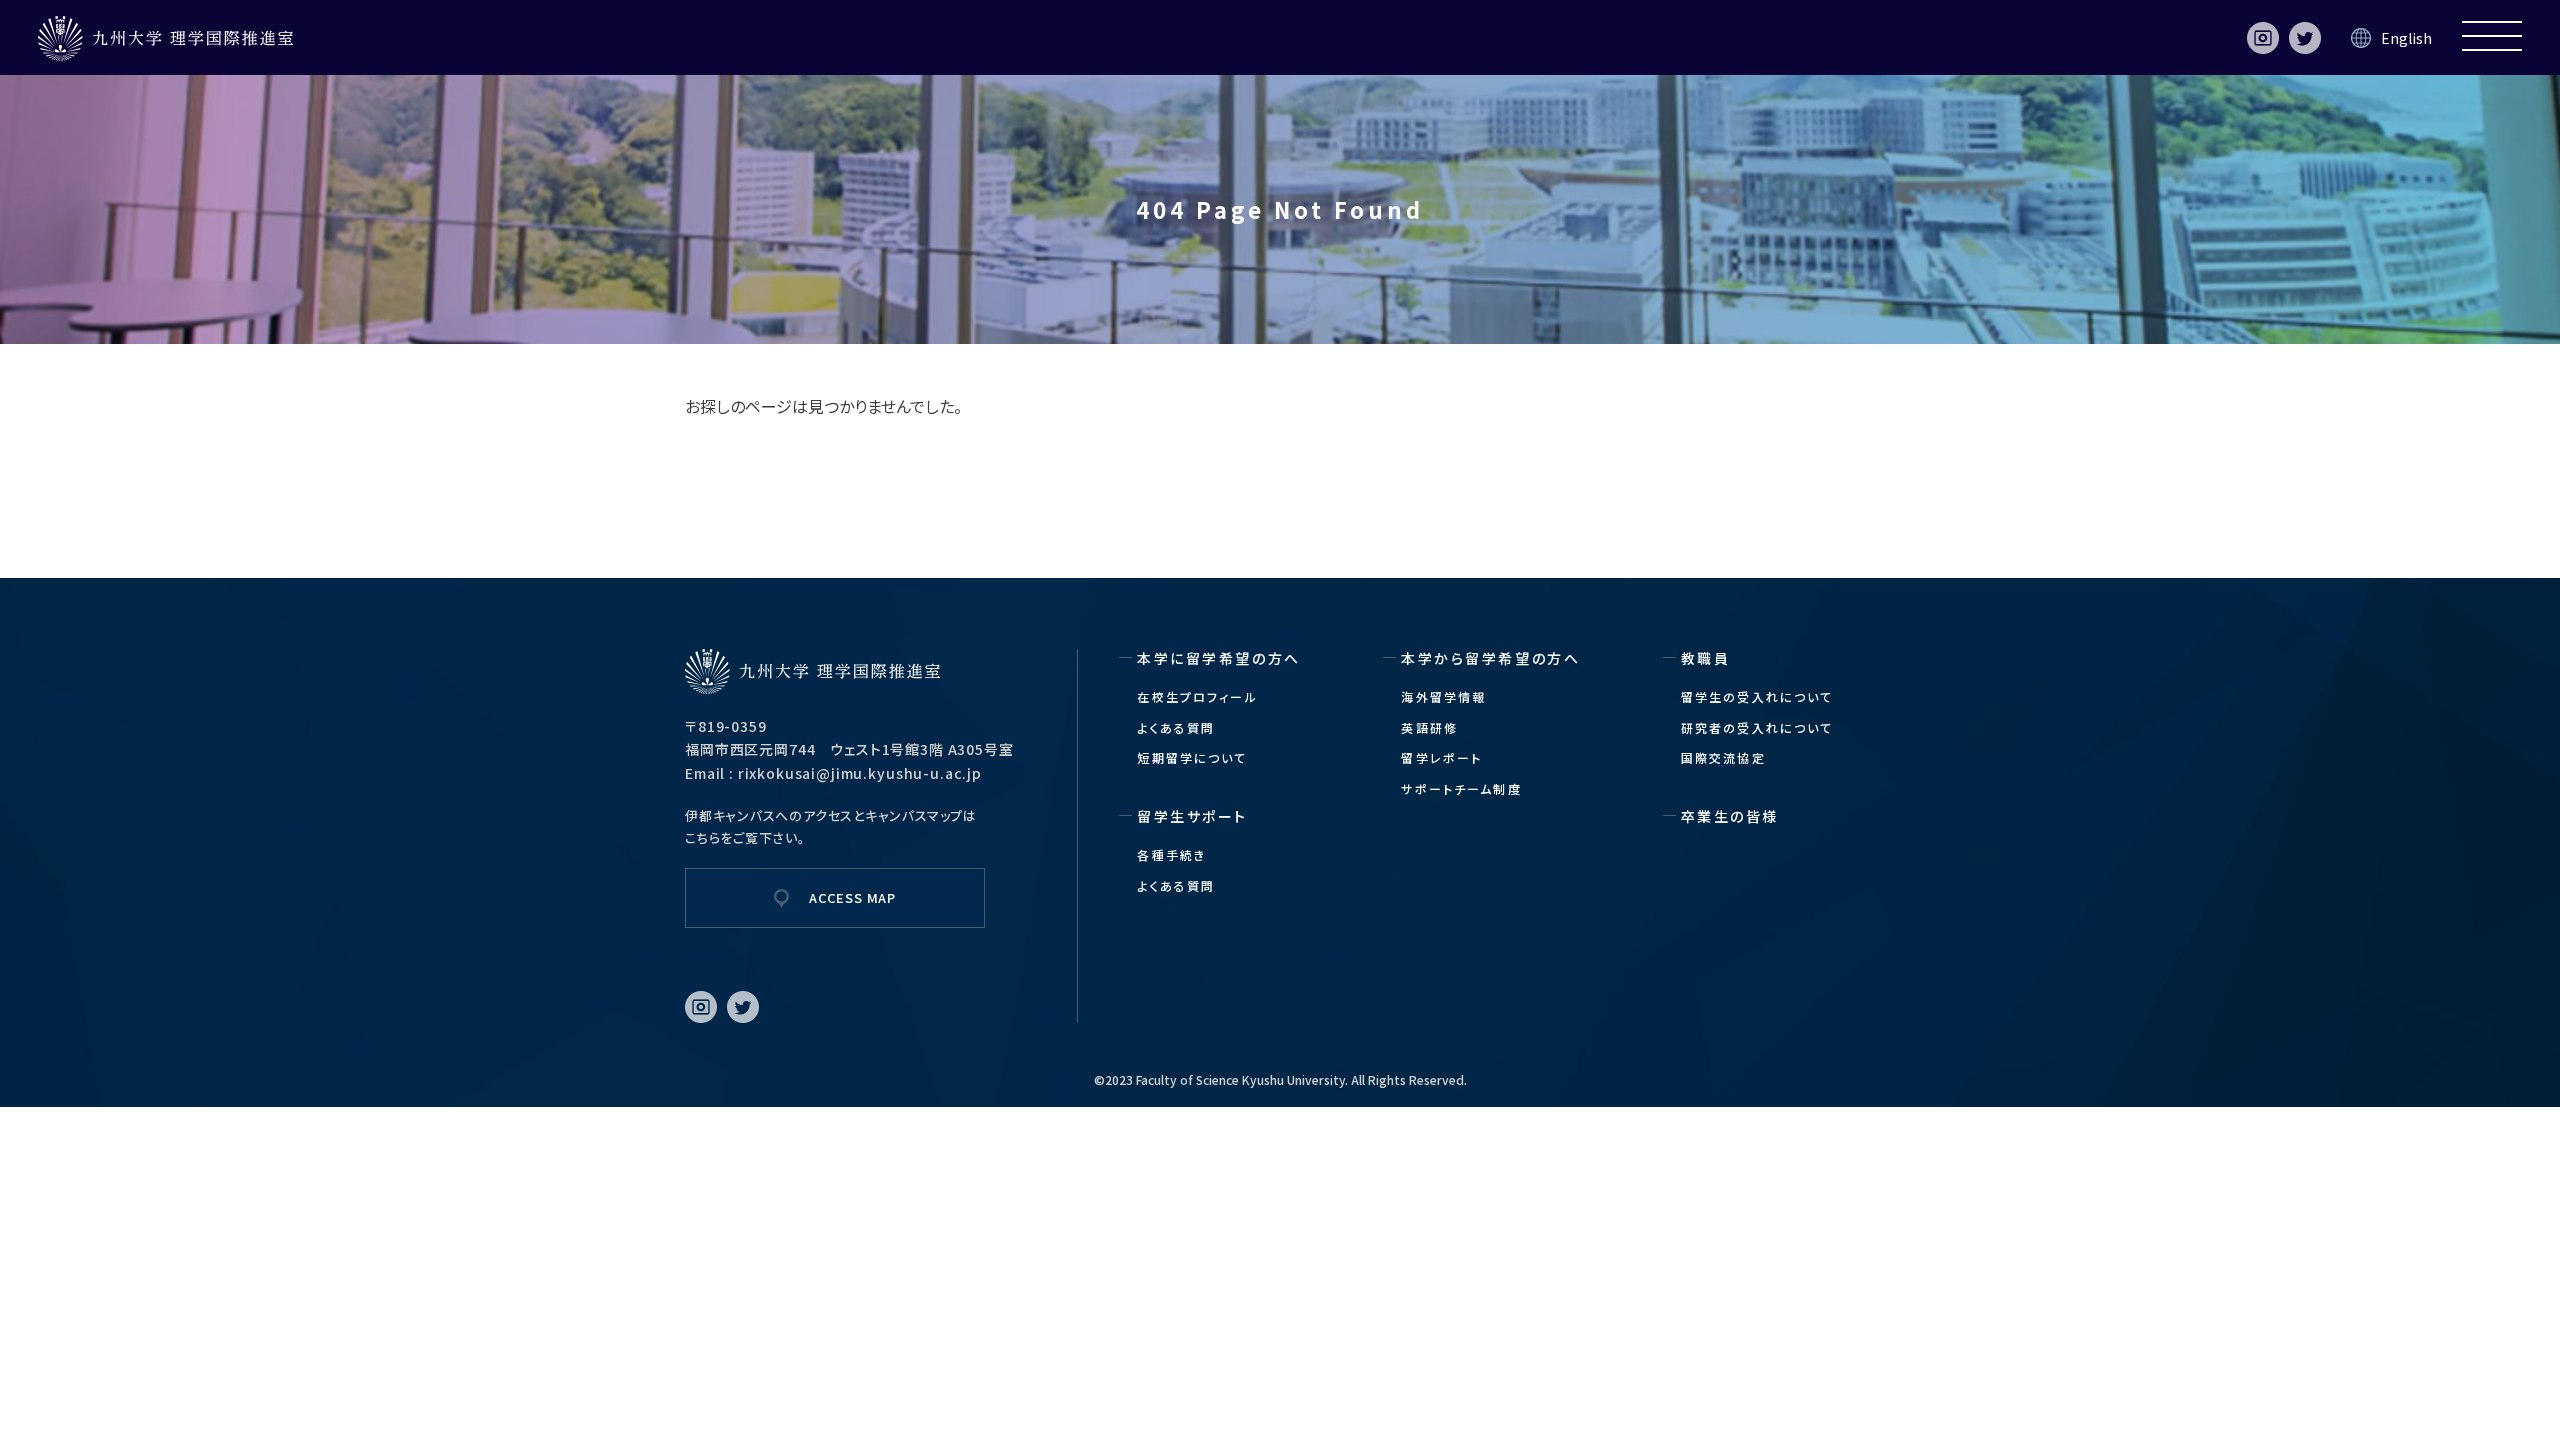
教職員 (1706, 658)
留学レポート (1441, 757)
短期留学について (1192, 757)
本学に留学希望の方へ (1218, 658)
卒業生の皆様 (1730, 816)
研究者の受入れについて (1757, 727)
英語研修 (1429, 727)
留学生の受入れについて (1757, 696)
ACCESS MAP (852, 897)
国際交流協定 (1723, 757)
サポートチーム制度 (1461, 788)
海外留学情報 (1443, 696)
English (2406, 38)
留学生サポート (1192, 816)
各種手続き (1171, 854)
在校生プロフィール (1197, 696)
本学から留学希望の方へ (1490, 658)
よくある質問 (1176, 727)
